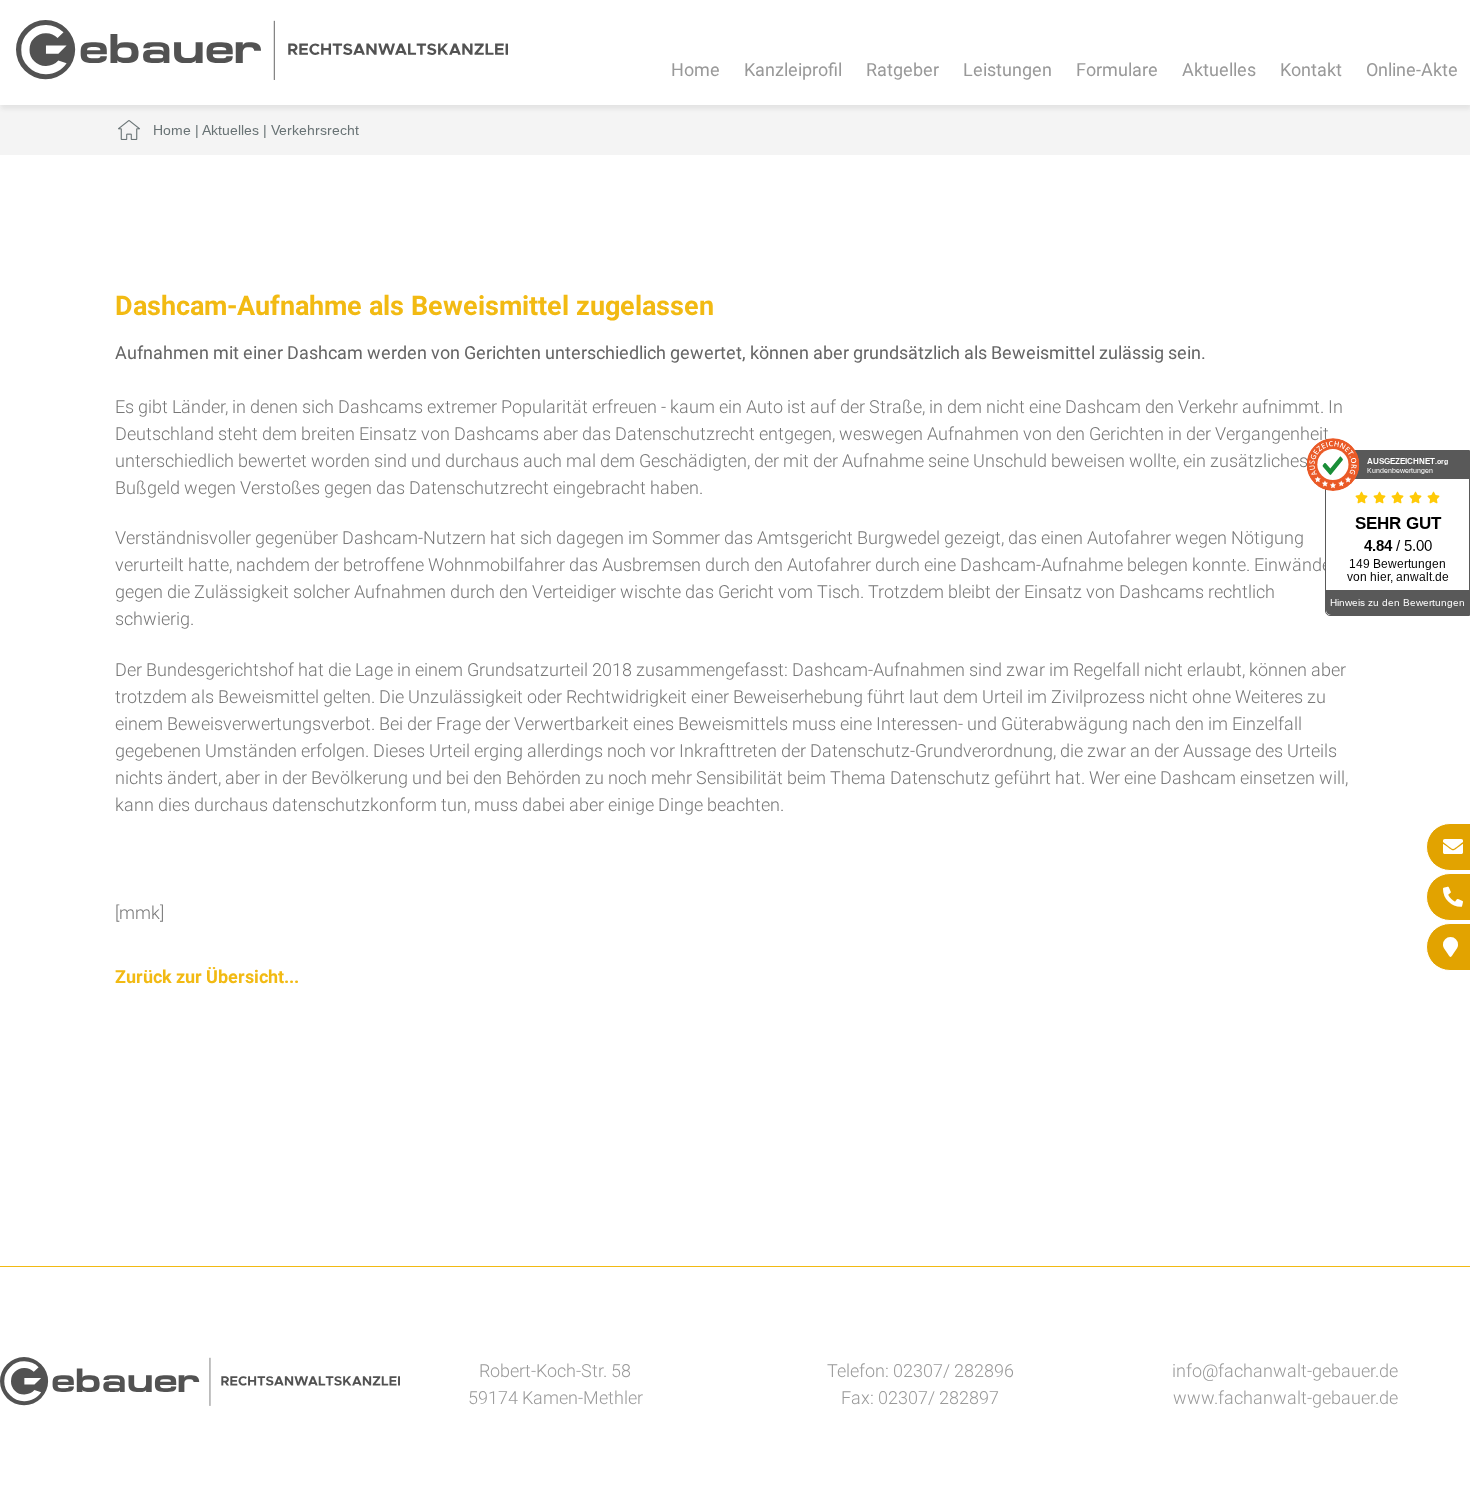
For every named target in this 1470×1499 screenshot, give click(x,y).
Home (695, 69)
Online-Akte (1412, 69)
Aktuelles (1219, 69)
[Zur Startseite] (262, 73)
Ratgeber (902, 69)
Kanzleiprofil (793, 69)
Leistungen (1007, 69)
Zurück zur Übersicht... (207, 976)
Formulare (1117, 69)
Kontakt (1311, 69)
